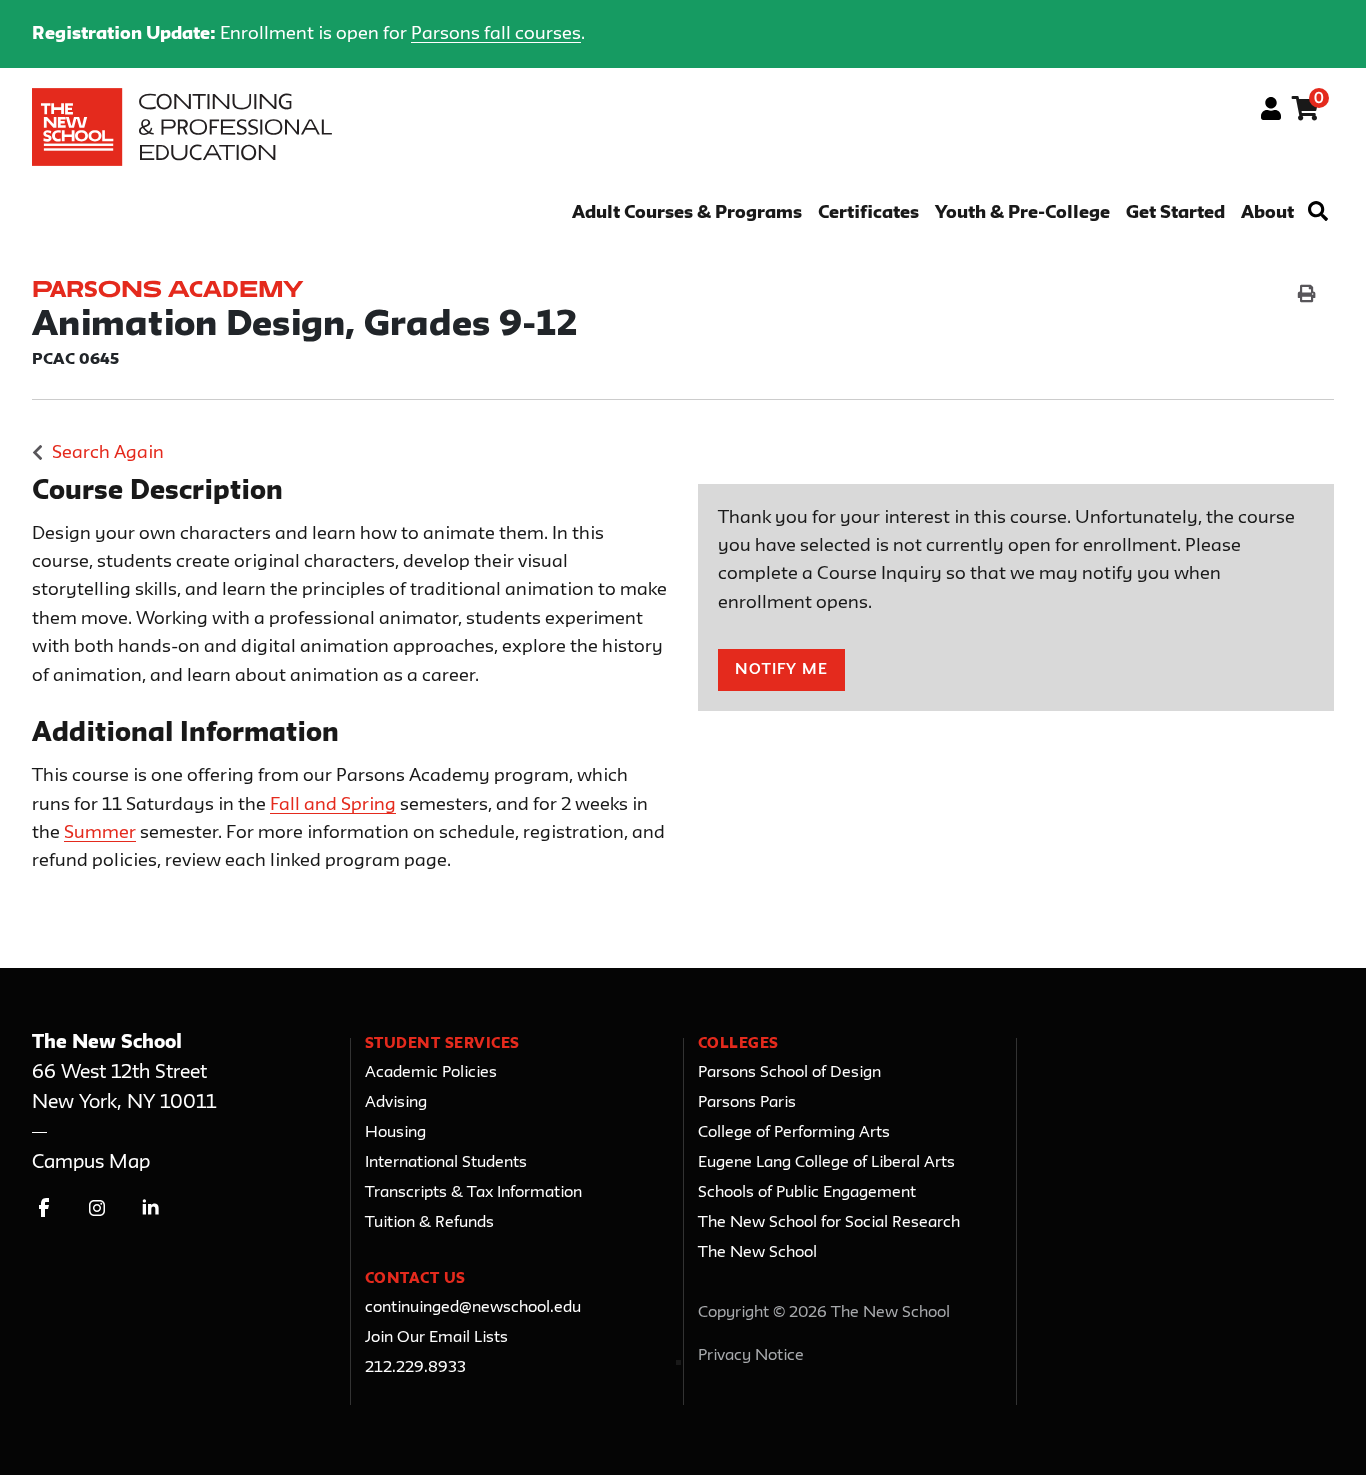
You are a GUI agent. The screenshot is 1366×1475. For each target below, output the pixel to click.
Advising (396, 1103)
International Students (446, 1163)
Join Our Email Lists (436, 1338)
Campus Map (91, 1162)
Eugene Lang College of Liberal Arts (826, 1163)
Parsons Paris (747, 1103)
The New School (757, 1253)
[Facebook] (44, 1207)
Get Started (1175, 213)
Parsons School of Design (789, 1073)
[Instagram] (97, 1207)
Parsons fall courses (496, 34)
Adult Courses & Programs (687, 213)
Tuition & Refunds (429, 1223)
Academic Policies (431, 1073)
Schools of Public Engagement (807, 1193)
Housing (395, 1133)
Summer (100, 833)
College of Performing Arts (794, 1133)
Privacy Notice (751, 1356)
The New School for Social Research (829, 1223)
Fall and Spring (333, 805)
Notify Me (781, 670)
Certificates (868, 213)
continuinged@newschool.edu (473, 1308)
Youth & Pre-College (1022, 213)
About (1267, 213)
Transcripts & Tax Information (473, 1193)
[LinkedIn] (150, 1207)
